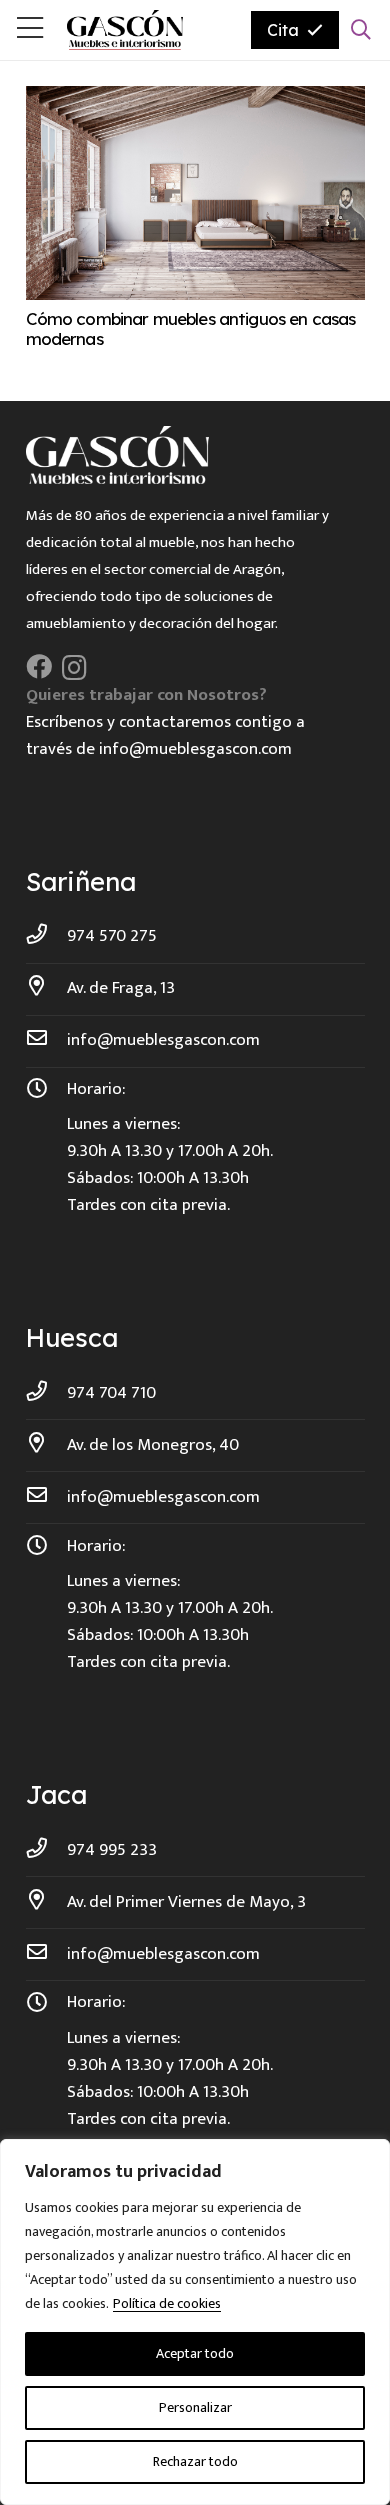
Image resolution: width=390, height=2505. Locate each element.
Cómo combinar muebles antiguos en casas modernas (191, 328)
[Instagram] (74, 668)
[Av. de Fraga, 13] (47, 988)
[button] (361, 30)
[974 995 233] (47, 1850)
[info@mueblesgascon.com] (47, 1040)
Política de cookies (167, 2303)
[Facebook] (39, 667)
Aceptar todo (195, 2353)
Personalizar (195, 2407)
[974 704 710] (47, 1393)
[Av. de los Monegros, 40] (47, 1445)
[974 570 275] (47, 936)
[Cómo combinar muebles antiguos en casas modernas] (195, 99)
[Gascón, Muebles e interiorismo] (125, 30)
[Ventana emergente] (30, 30)
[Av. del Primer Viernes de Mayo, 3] (47, 1902)
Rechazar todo (195, 2461)
